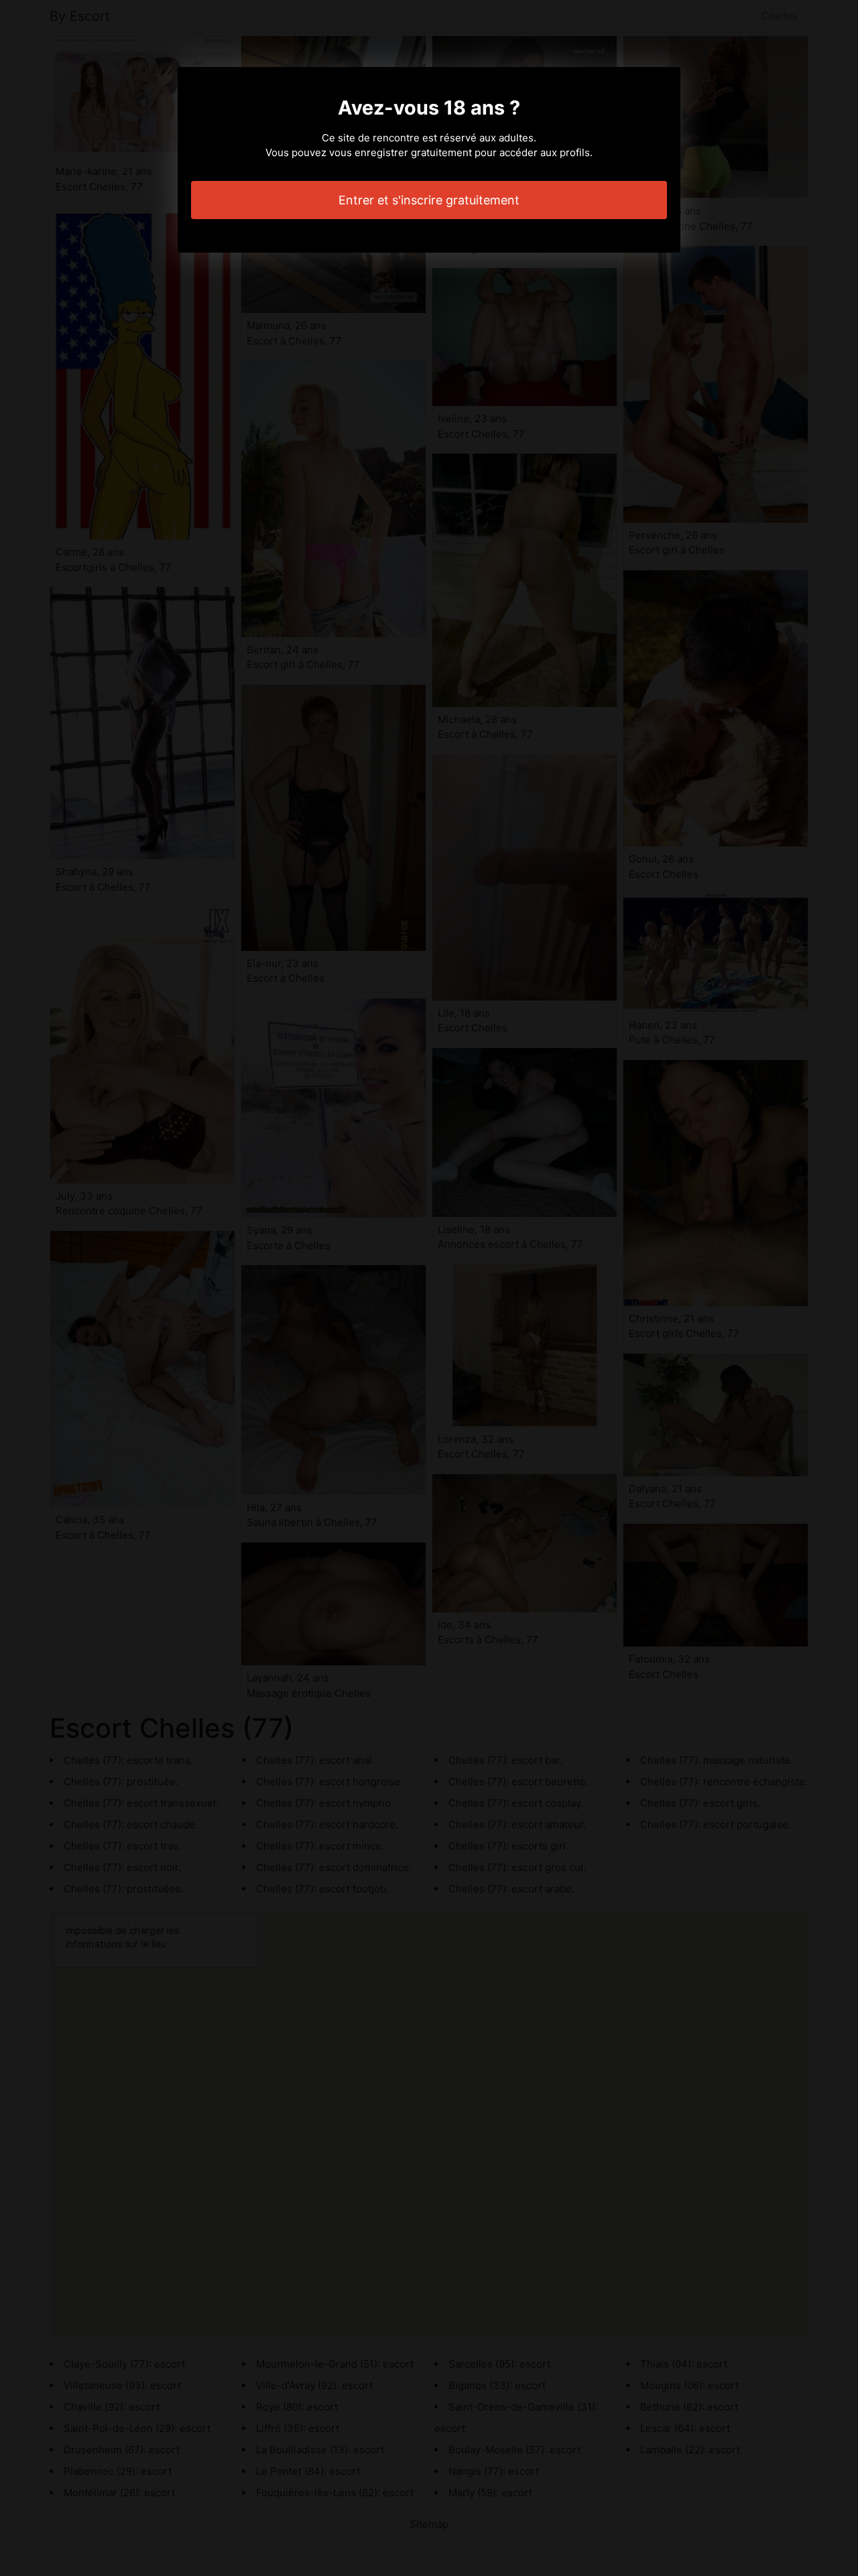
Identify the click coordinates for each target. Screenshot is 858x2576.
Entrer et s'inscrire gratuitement (429, 200)
